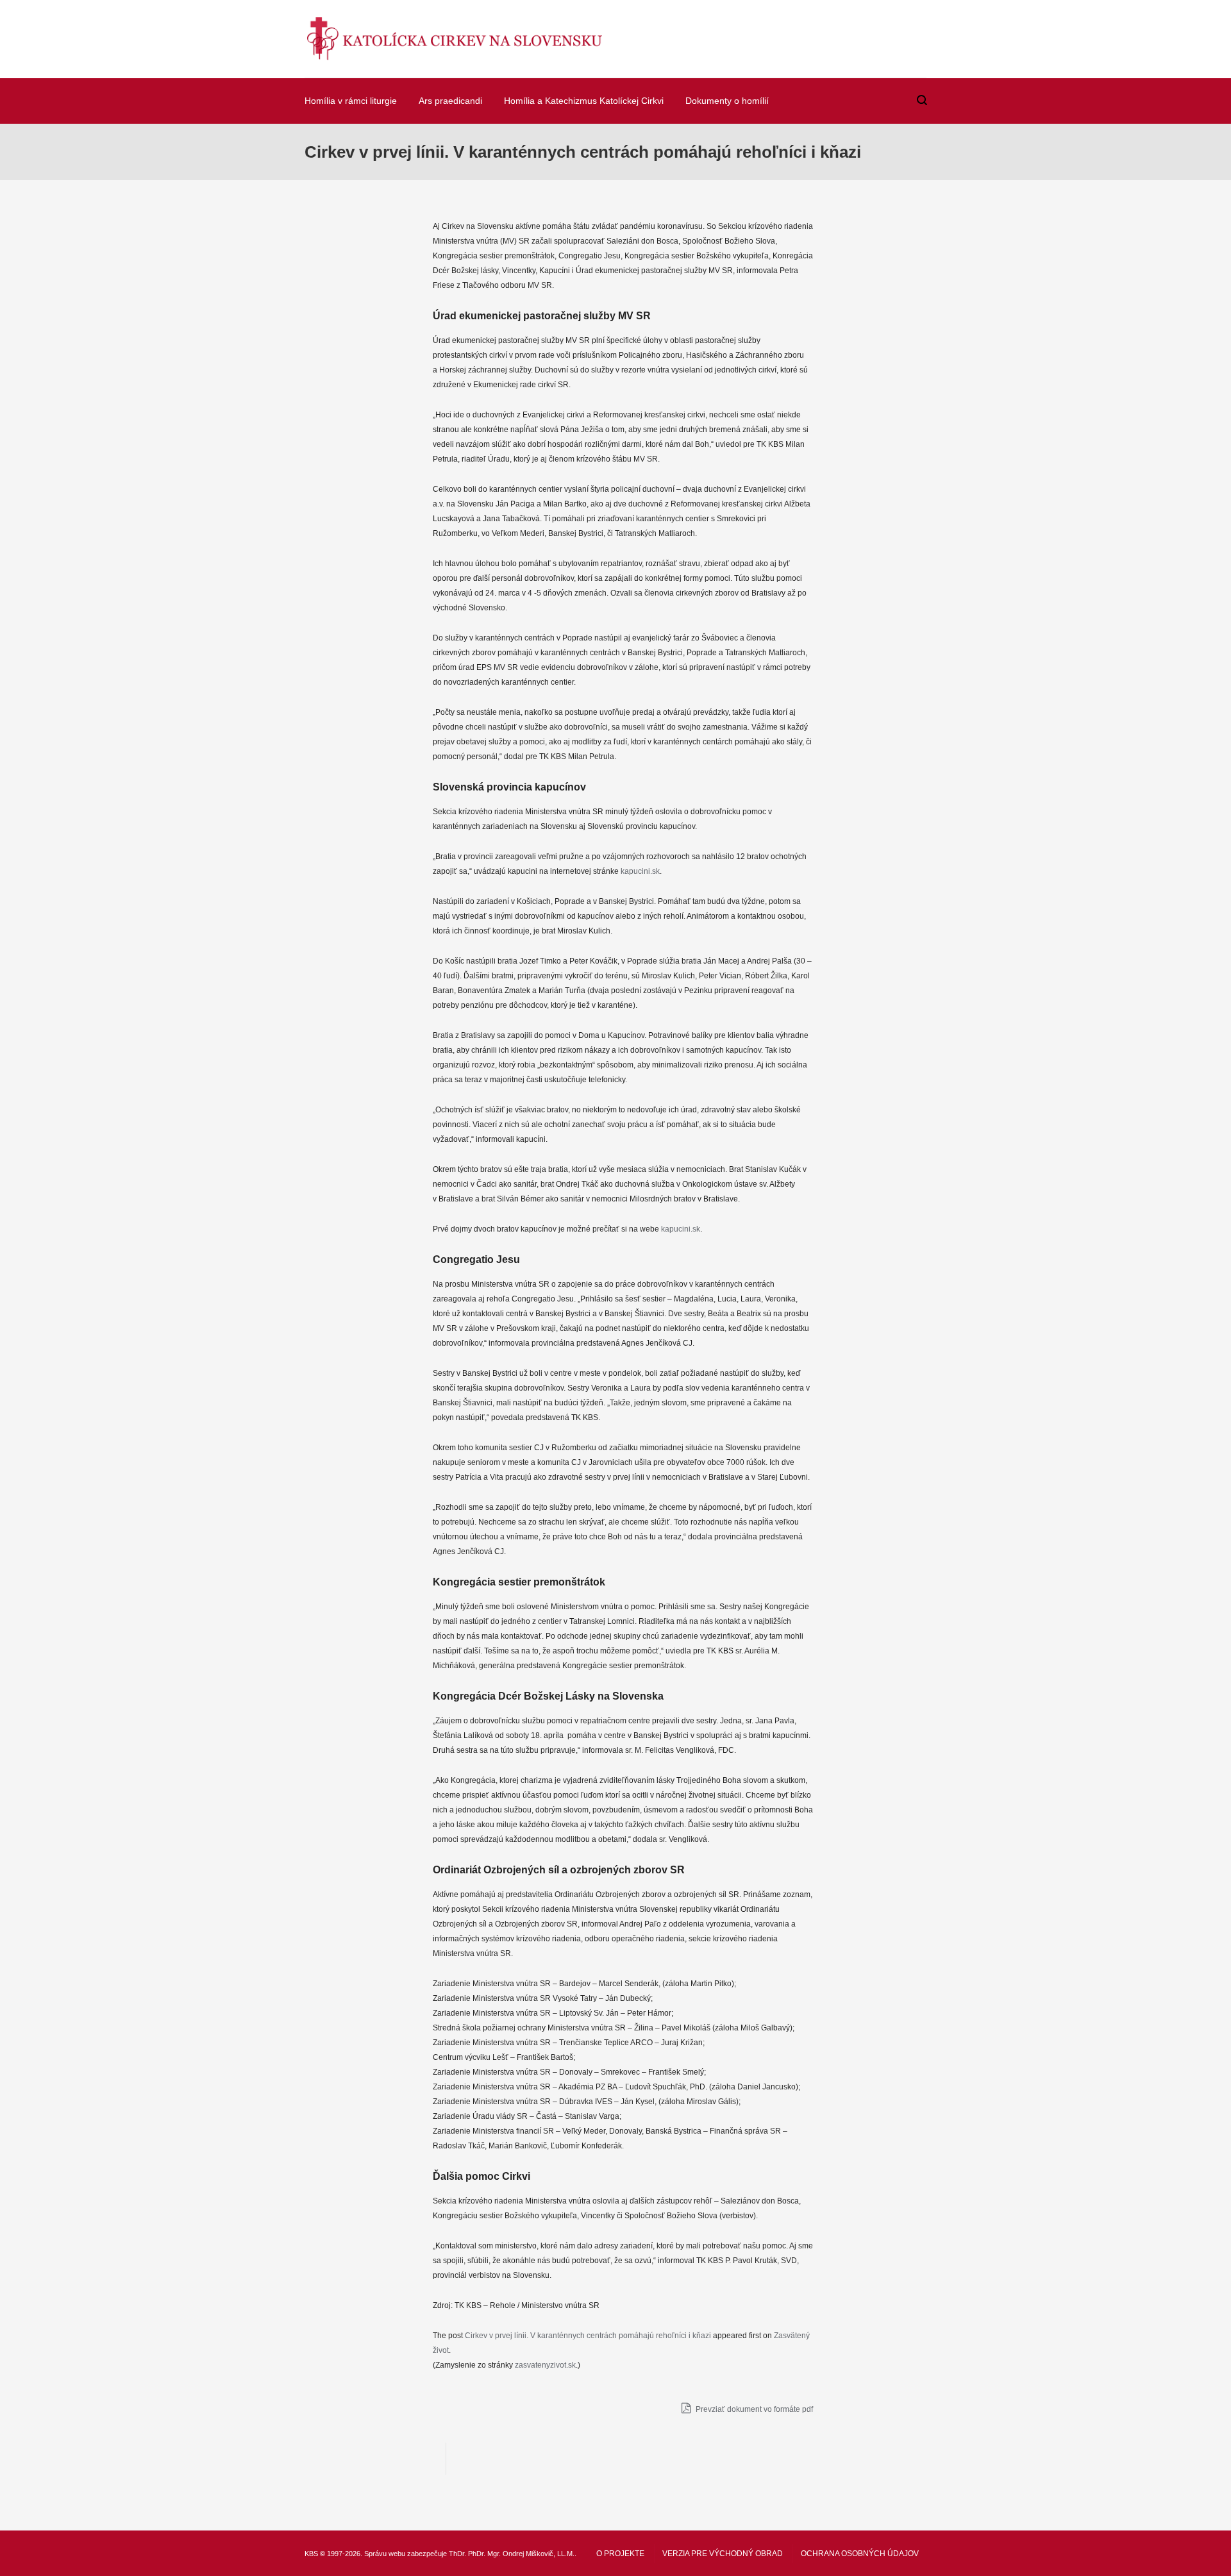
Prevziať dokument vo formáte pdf (753, 2409)
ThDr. (457, 2554)
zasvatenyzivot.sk (545, 2365)
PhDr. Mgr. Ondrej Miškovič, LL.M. (521, 2554)
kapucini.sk (640, 871)
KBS (311, 2554)
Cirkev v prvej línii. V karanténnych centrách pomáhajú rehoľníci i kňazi (588, 2336)
